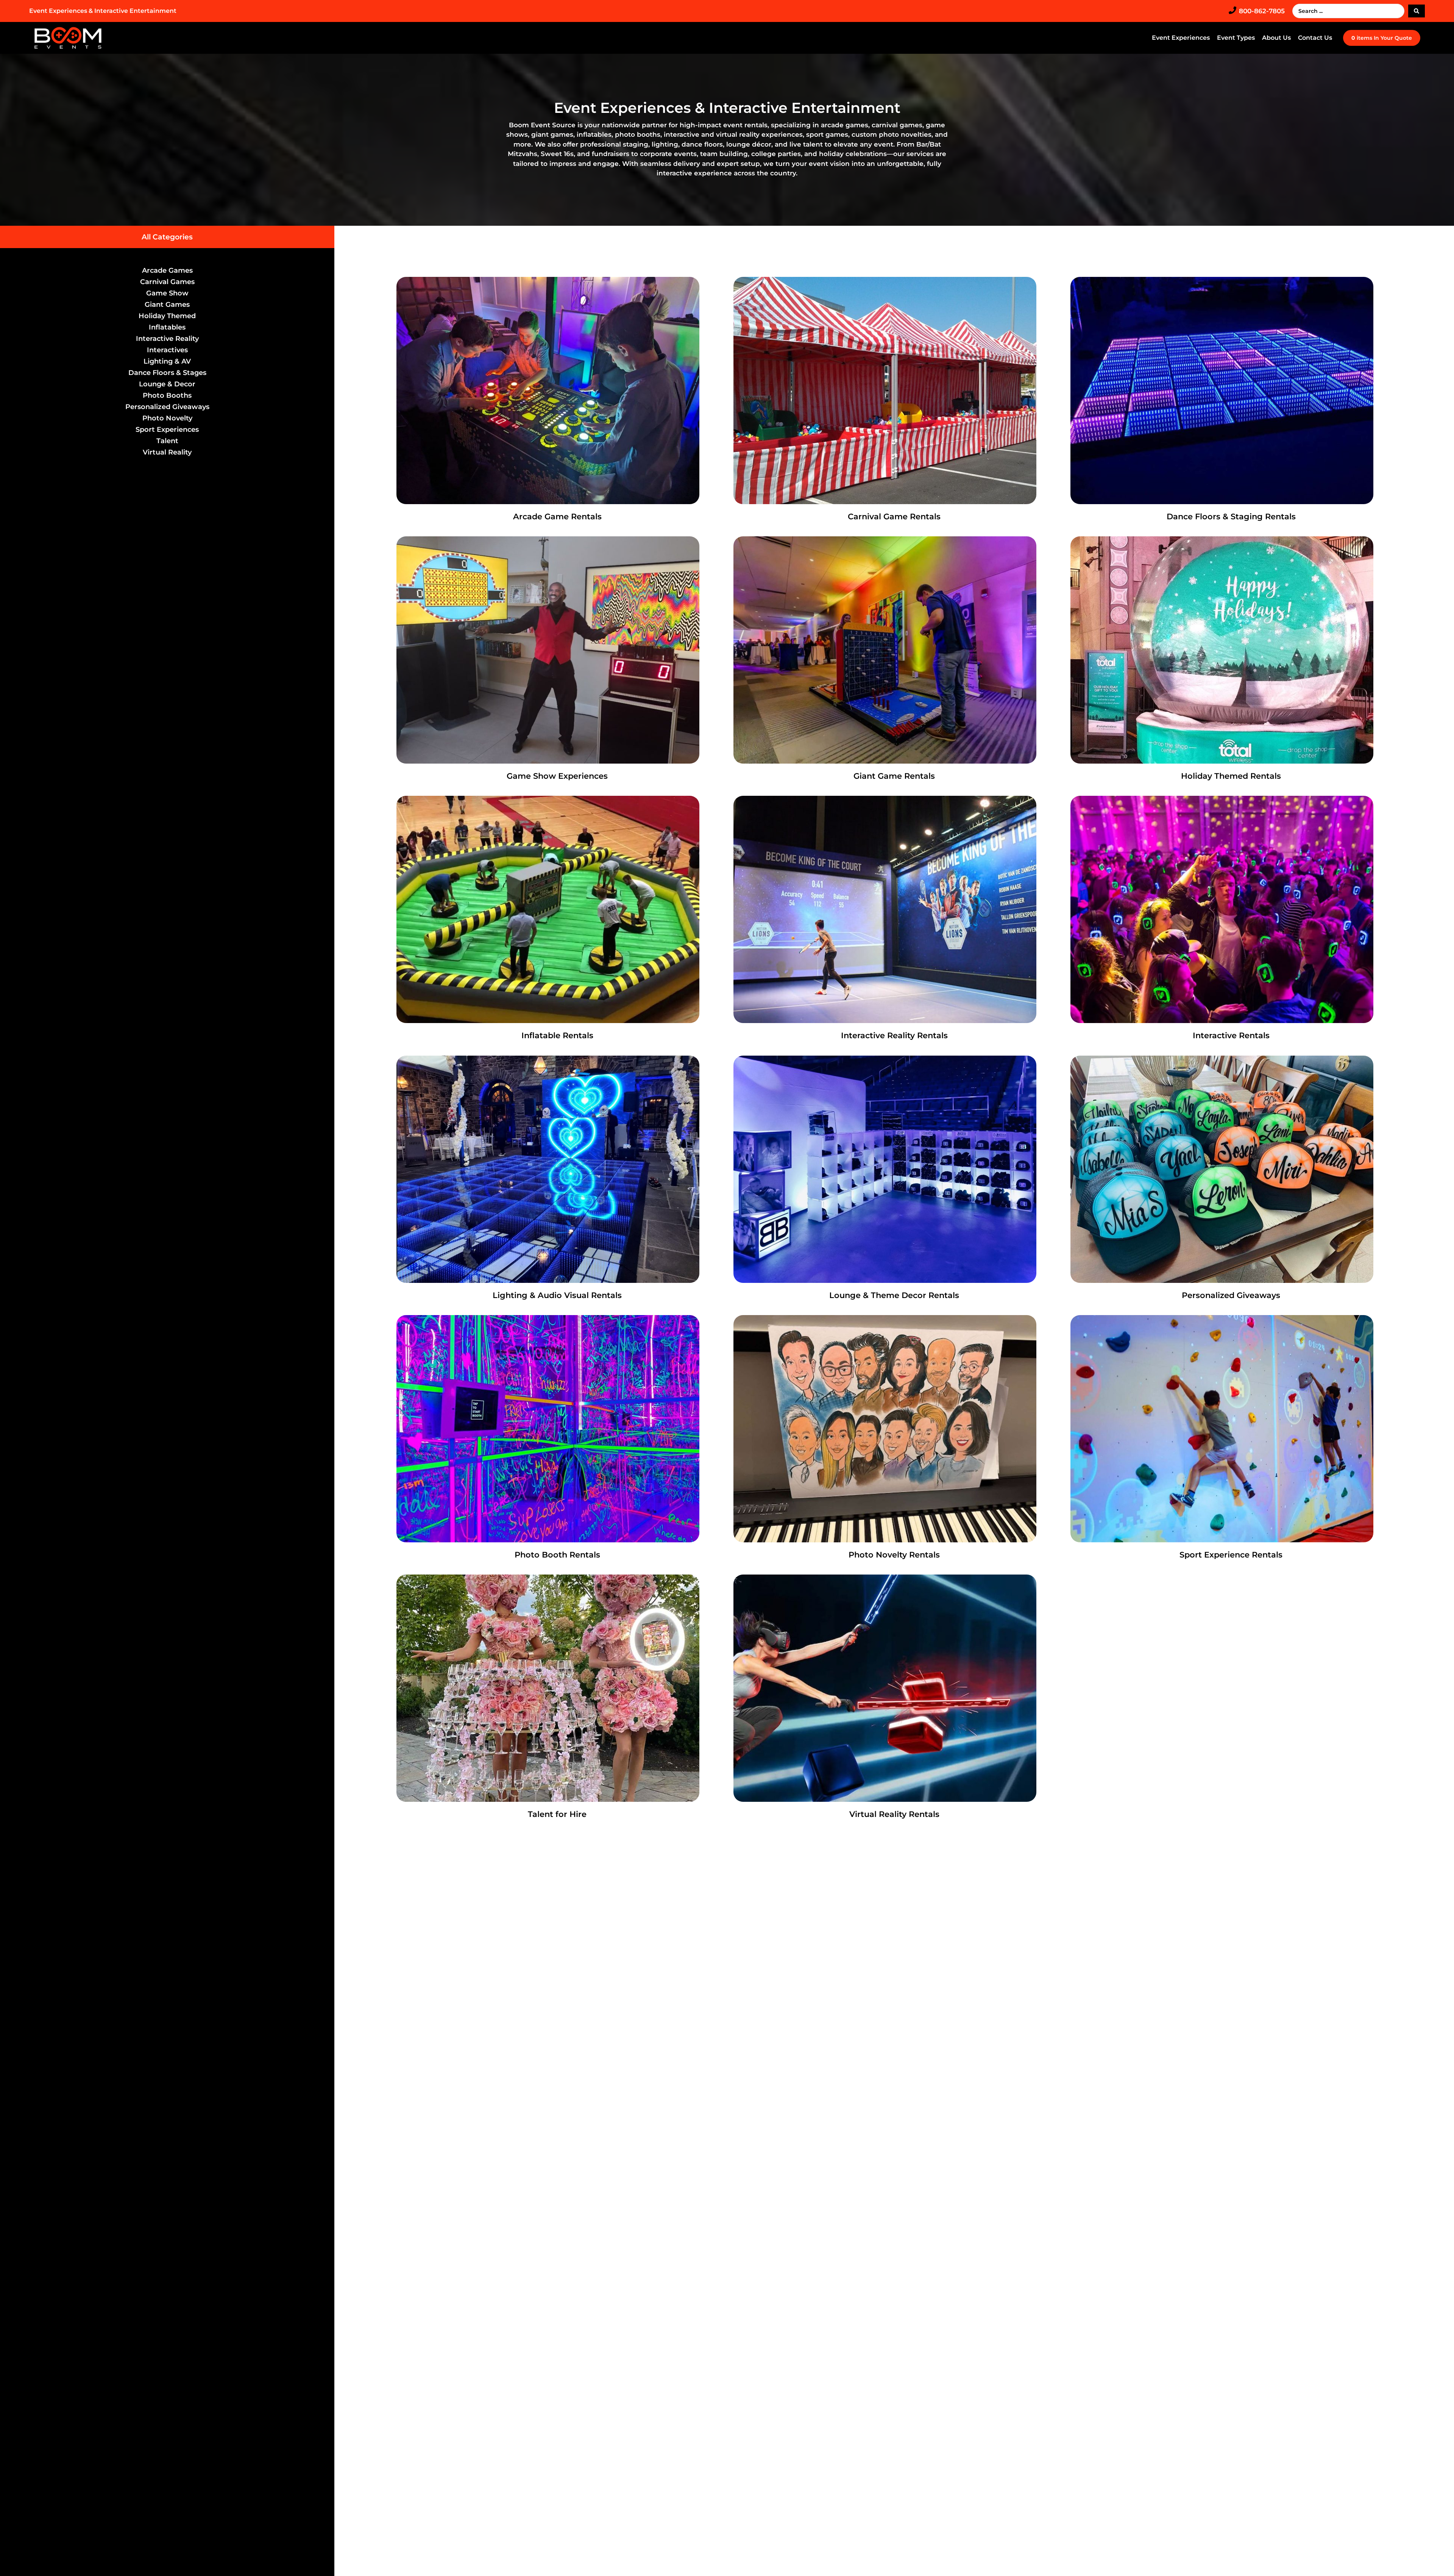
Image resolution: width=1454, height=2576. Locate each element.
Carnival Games (167, 282)
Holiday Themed (167, 316)
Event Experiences (1181, 38)
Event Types (1236, 38)
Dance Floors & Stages (167, 373)
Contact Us (1315, 38)
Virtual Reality (167, 452)
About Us (1276, 38)
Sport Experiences (167, 430)
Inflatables (167, 327)
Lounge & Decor (167, 384)
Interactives (167, 350)
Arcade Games (167, 270)
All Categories (167, 237)
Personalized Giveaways (167, 407)
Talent (167, 441)
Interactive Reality (167, 339)
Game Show (167, 293)
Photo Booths (167, 395)
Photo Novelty (167, 418)
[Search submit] (1417, 11)
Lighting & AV (167, 361)
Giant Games (167, 305)
